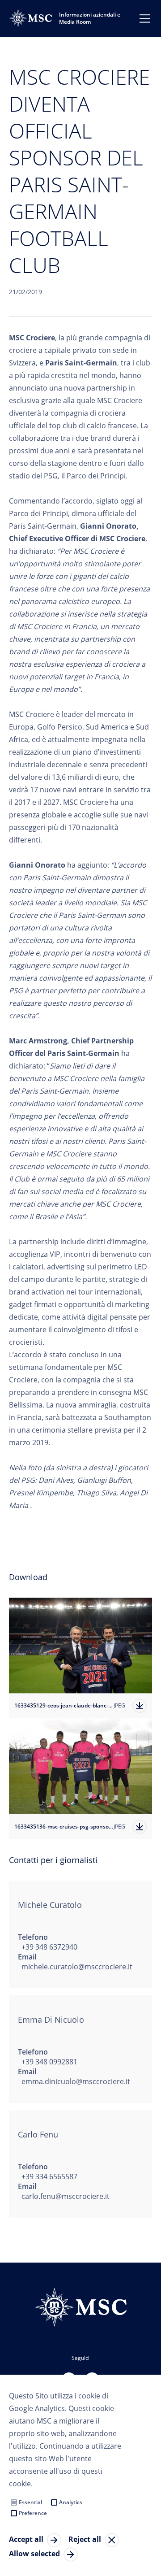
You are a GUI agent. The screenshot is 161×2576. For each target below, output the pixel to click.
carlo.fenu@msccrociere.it (66, 2196)
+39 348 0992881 (49, 2062)
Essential (30, 2502)
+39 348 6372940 (49, 1947)
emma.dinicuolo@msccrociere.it (76, 2081)
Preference (33, 2513)
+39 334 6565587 (49, 2176)
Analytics (71, 2502)
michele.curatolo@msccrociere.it (77, 1967)
